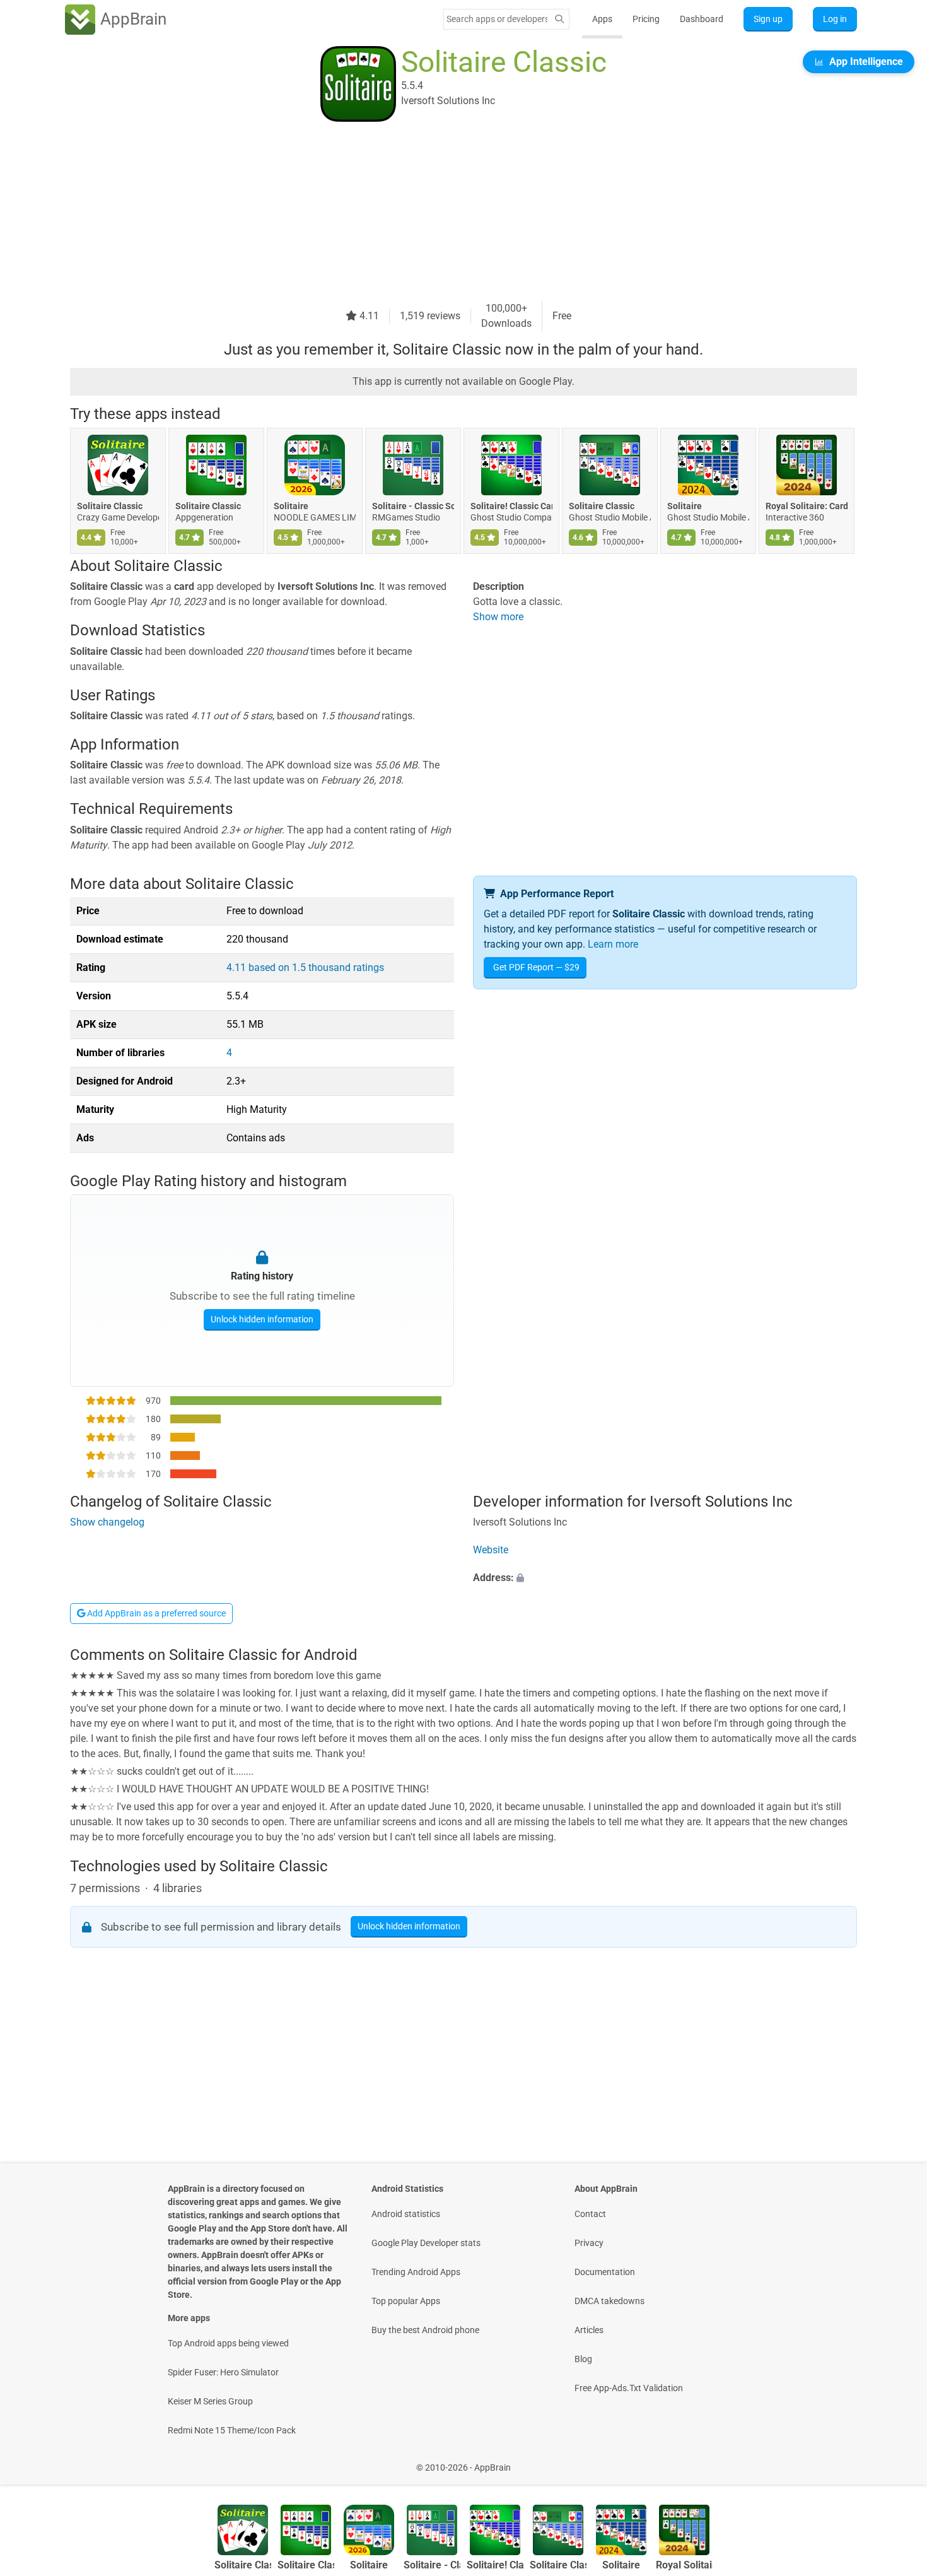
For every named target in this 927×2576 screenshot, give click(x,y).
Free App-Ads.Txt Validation (629, 2388)
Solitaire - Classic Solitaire (413, 506)
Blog (583, 2359)
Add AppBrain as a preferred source (155, 1613)
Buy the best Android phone (425, 2330)
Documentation (605, 2272)
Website (491, 1550)
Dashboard (702, 19)
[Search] (559, 19)
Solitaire (291, 506)
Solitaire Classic (110, 506)
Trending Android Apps (416, 2272)
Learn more (613, 944)
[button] (665, 1578)
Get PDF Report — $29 (536, 967)
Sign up (768, 19)
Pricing (646, 19)
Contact (590, 2214)
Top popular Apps (406, 2301)
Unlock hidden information (262, 1319)
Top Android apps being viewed (228, 2343)
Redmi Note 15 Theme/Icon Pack (232, 2430)
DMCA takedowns (609, 2301)
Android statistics (406, 2214)
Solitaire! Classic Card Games (511, 506)
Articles (589, 2330)
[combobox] (497, 19)
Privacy (589, 2243)
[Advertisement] (448, 213)
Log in (835, 19)
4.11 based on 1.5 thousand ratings (305, 967)
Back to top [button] (895, 2461)
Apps (602, 19)
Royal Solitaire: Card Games (807, 506)
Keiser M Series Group (210, 2401)
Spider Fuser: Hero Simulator (223, 2372)
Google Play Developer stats (426, 2243)
